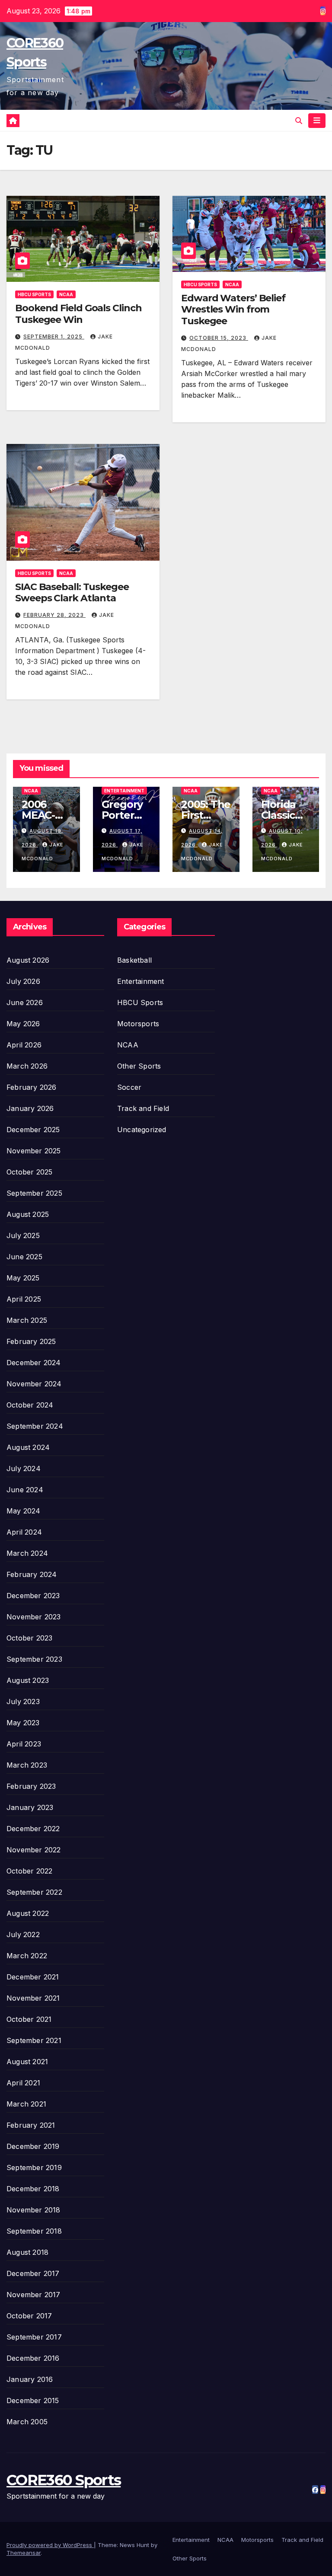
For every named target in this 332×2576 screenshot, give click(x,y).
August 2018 (27, 2252)
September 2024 (35, 1426)
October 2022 (29, 1871)
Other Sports (139, 1066)
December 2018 (33, 2189)
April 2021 (23, 2083)
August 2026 (28, 960)
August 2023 (28, 1680)
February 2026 (32, 1087)
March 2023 (27, 1765)
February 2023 (31, 1786)
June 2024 (25, 1490)
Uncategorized (142, 1130)
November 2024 (34, 1384)
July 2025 (23, 1235)
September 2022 (34, 1892)
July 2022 (23, 1934)
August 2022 (28, 1913)
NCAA (66, 294)
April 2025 (24, 1299)
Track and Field (143, 1108)
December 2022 (33, 1829)
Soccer (129, 1087)
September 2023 (34, 1659)
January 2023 (30, 1807)
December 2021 (33, 1977)
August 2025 (28, 1214)
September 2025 (34, 1193)
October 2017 (29, 2316)
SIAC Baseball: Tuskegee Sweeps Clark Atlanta (72, 592)
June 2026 (25, 1002)
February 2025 (31, 1341)
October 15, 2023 (219, 338)
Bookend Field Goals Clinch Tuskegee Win (78, 314)
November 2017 (34, 2295)
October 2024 (30, 1405)
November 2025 (34, 1151)
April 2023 (24, 1744)
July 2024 (24, 1468)
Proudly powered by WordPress (50, 2545)
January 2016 (30, 2379)
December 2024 (34, 1363)
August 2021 (27, 2062)
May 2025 (23, 1278)
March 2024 (27, 1553)
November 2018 (34, 2210)
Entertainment (124, 791)
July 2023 (23, 1701)
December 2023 (33, 1596)
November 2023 (34, 1617)
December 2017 (33, 2273)
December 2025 (33, 1130)
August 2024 (28, 1447)
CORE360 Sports (64, 2480)
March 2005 (27, 2422)
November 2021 (33, 1998)
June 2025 (24, 1257)
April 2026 (24, 1045)
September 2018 (34, 2231)
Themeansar (24, 2553)
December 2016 (33, 2358)
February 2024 (32, 1574)
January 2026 (30, 1108)
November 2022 (34, 1850)
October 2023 (29, 1638)
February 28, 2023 (54, 615)
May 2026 (23, 1024)
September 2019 (34, 2167)
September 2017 (34, 2337)
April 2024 (24, 1532)
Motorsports (138, 1024)
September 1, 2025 (54, 337)
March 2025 (27, 1320)
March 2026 (27, 1066)
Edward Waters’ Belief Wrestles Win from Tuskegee (233, 310)
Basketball (134, 960)
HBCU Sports (34, 294)
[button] (299, 121)
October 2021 (29, 2019)
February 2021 (31, 2125)
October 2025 (29, 1172)
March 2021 (26, 2104)
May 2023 (23, 1723)
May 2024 (24, 1511)
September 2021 (34, 2040)
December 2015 (33, 2400)
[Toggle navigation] (317, 121)
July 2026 (23, 981)
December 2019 (33, 2146)
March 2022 (27, 1956)
